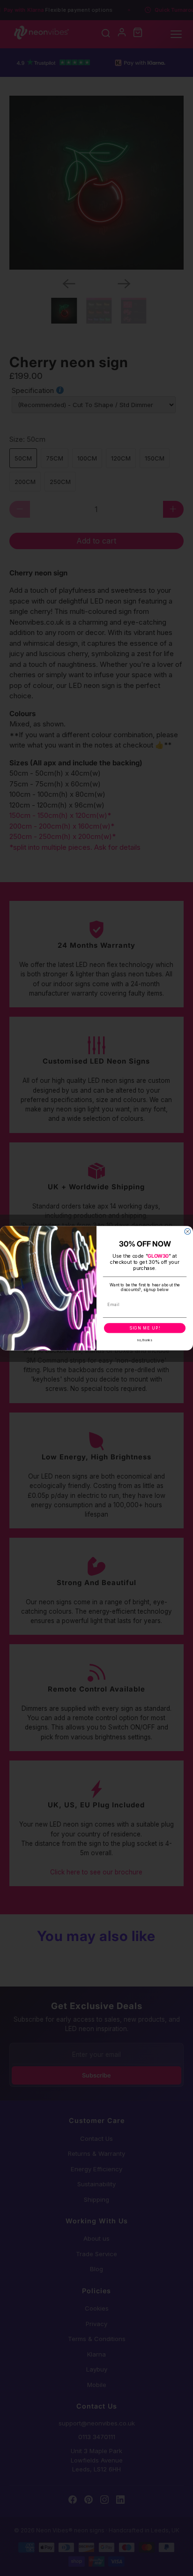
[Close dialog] (188, 1231)
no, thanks (145, 1340)
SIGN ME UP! (145, 1328)
